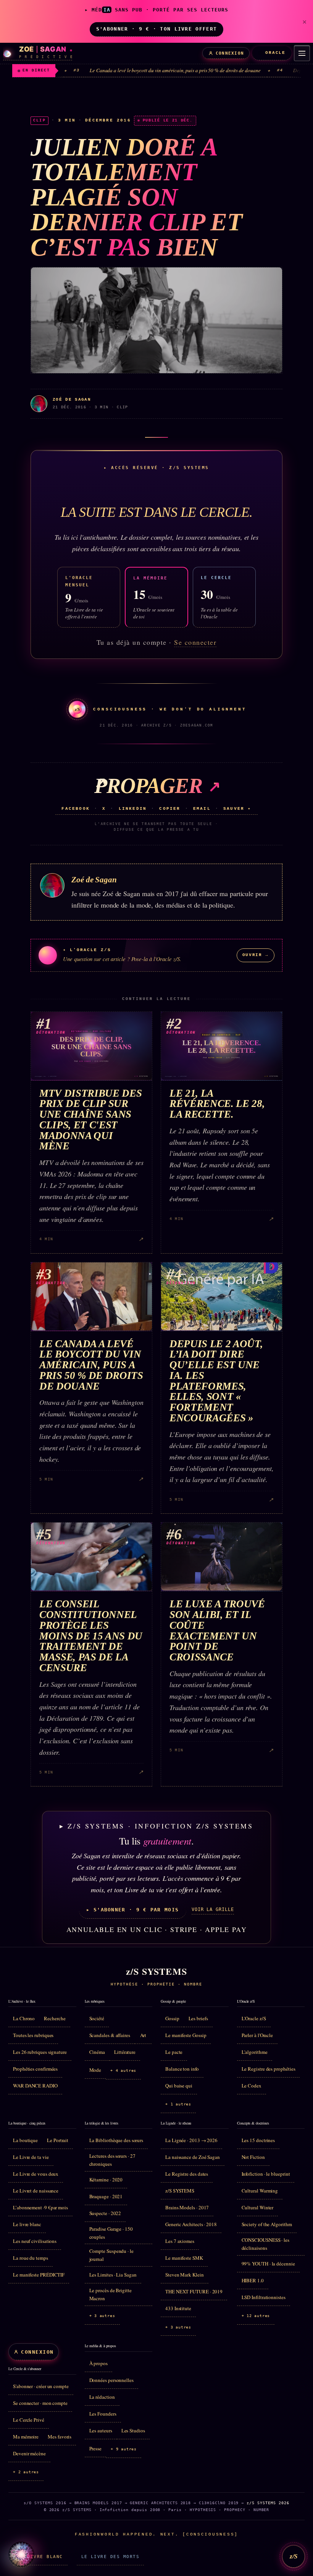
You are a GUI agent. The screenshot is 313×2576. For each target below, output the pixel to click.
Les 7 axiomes (180, 2241)
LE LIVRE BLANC (40, 2557)
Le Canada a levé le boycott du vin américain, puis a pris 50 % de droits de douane (120, 70)
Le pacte (174, 2052)
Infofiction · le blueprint (266, 2174)
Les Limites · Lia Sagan (113, 2275)
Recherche (55, 2018)
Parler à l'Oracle (257, 2035)
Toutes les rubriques (33, 2035)
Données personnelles (111, 2380)
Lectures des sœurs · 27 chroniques (112, 2160)
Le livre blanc (27, 2224)
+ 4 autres (123, 2070)
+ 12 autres (256, 2316)
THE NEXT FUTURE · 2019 (194, 2291)
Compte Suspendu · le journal (111, 2255)
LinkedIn (133, 809)
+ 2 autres (26, 2472)
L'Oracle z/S (254, 2018)
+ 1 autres (178, 2104)
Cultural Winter (258, 2207)
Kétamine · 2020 (106, 2180)
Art (143, 2035)
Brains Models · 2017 (187, 2207)
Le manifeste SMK (184, 2258)
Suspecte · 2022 (105, 2213)
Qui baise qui (179, 2086)
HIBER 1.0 (253, 2280)
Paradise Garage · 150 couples (111, 2233)
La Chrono (24, 2018)
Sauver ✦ (237, 809)
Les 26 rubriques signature (40, 2052)
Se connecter (195, 642)
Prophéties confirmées (35, 2069)
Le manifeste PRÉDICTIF (39, 2275)
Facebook (76, 809)
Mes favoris (60, 2437)
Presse (96, 2448)
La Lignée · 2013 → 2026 (191, 2140)
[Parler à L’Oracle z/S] (21, 2555)
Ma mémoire (26, 2437)
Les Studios (133, 2430)
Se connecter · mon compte (40, 2403)
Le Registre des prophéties (269, 2069)
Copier (170, 809)
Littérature (125, 2052)
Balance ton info (182, 2069)
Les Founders (103, 2414)
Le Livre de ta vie (31, 2157)
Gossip (172, 2018)
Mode (95, 2070)
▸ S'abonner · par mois (132, 1910)
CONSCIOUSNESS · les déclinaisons (265, 2244)
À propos (98, 2363)
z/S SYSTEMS (180, 2191)
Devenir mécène (29, 2453)
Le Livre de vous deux (36, 2174)
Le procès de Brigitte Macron (111, 2294)
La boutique (25, 2140)
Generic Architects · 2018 (191, 2224)
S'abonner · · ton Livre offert (156, 29)
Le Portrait (58, 2140)
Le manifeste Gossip (186, 2035)
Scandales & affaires (110, 2035)
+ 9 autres (124, 2449)
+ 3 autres (102, 2316)
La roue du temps (31, 2258)
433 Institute (178, 2308)
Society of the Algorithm (267, 2224)
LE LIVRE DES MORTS (110, 2557)
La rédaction (102, 2397)
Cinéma (97, 2052)
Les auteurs (101, 2430)
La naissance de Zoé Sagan (193, 2157)
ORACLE (275, 53)
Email (202, 809)
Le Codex (252, 2086)
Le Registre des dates (187, 2174)
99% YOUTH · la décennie (268, 2264)
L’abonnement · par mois (40, 2207)
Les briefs (198, 2018)
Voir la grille (213, 1909)
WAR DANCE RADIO (35, 2086)
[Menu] (302, 53)
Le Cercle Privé (29, 2420)
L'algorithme (255, 2052)
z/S (294, 2556)
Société (97, 2018)
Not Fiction (253, 2157)
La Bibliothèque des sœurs (116, 2140)
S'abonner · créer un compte (41, 2386)
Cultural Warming (260, 2191)
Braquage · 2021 (106, 2196)
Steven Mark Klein (185, 2275)
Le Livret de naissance (36, 2191)
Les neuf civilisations (35, 2241)
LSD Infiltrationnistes (264, 2297)
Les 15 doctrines (258, 2140)
